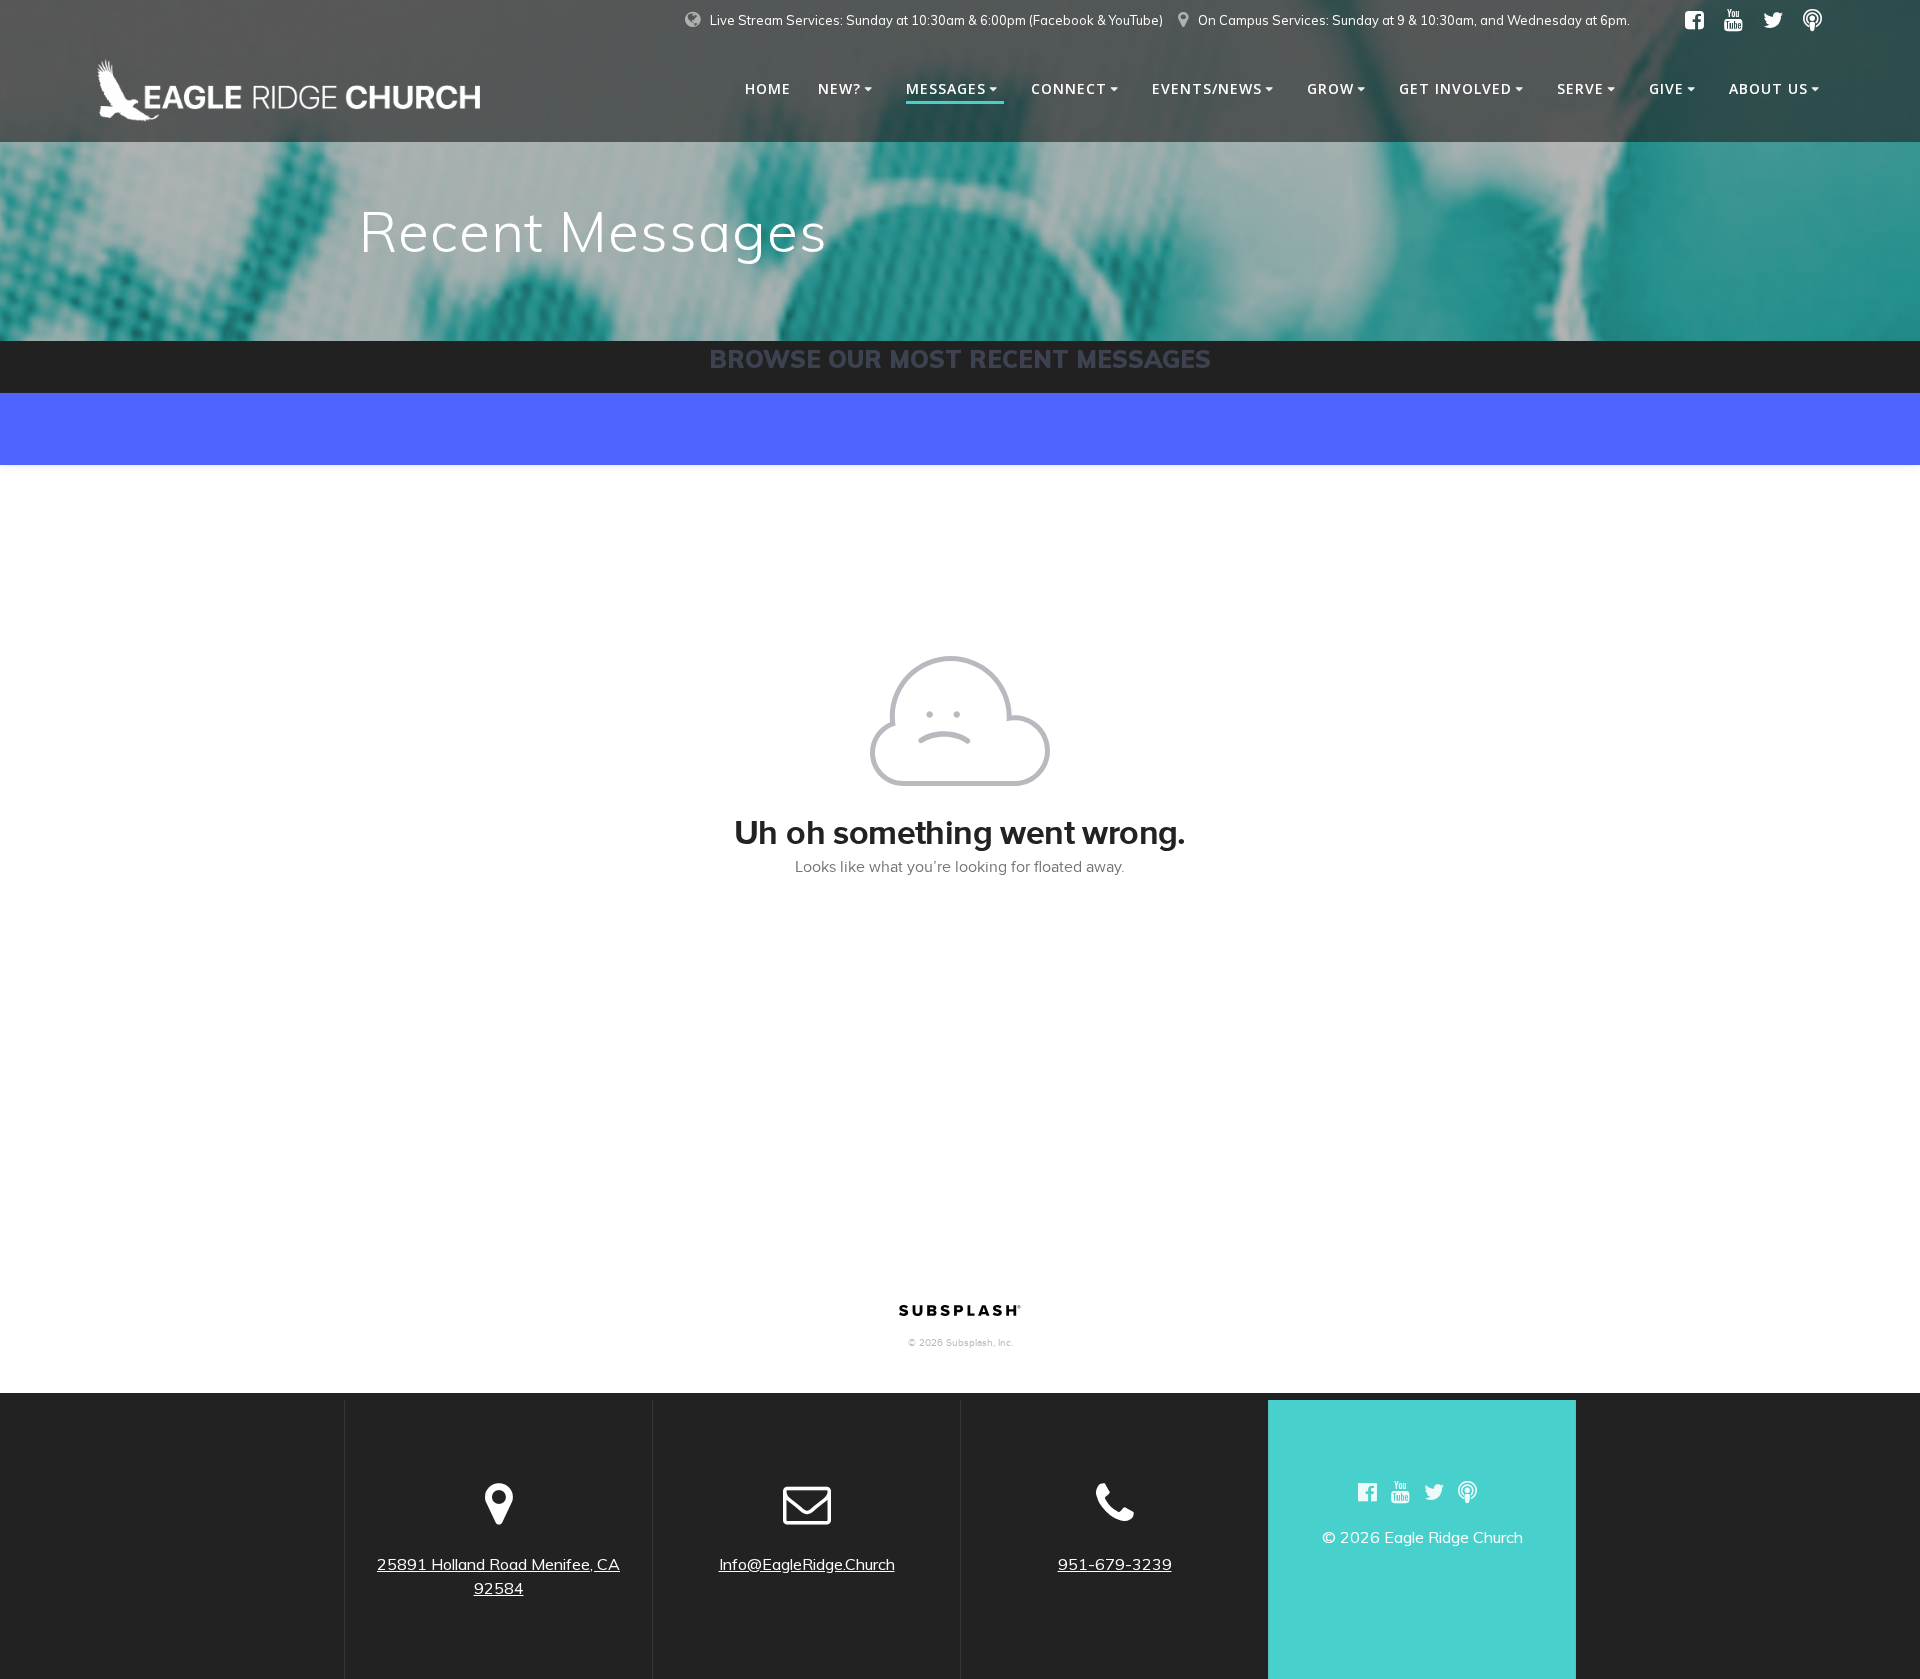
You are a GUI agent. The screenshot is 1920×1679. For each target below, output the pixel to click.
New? (839, 88)
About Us (1768, 88)
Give (1666, 88)
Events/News (1207, 88)
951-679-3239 (1115, 1564)
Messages (946, 88)
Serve (1580, 88)
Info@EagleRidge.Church (807, 1564)
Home (768, 88)
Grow (1330, 88)
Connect (1069, 88)
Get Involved (1455, 88)
